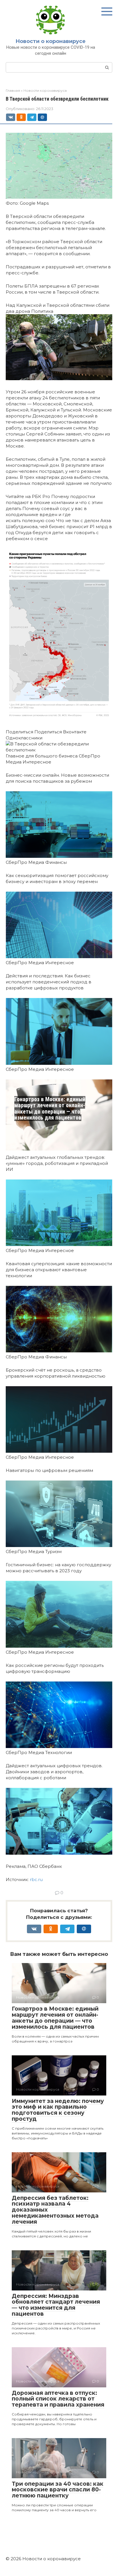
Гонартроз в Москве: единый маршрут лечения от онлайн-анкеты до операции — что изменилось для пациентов (50, 1109)
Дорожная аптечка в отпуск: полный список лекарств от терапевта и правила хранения (58, 2399)
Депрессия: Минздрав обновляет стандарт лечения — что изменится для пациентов (56, 2305)
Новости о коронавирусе (51, 41)
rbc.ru (36, 1879)
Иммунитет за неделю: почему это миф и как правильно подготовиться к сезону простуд (58, 2110)
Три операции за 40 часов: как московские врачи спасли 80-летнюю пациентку (58, 2490)
